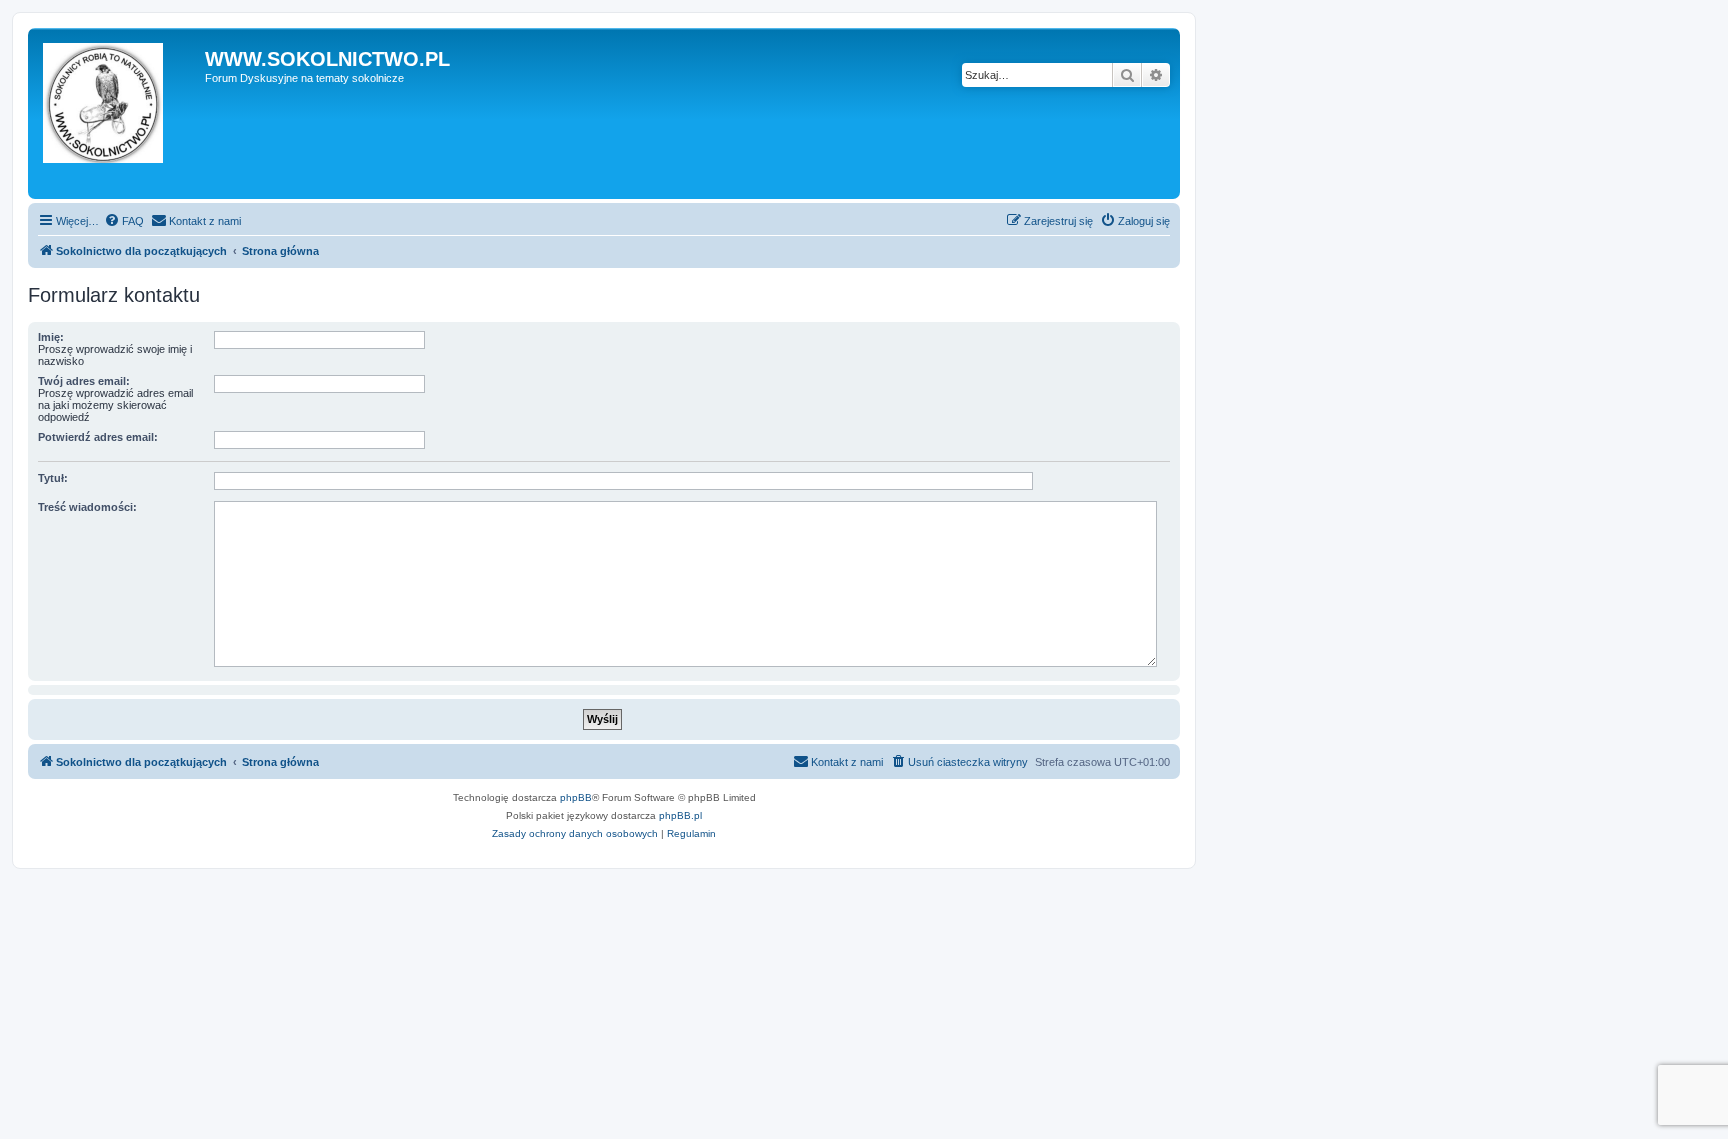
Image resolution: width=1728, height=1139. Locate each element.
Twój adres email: (84, 381)
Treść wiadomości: (87, 507)
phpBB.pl (680, 815)
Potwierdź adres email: (98, 437)
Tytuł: (53, 478)
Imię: (51, 337)
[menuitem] (124, 221)
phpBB (576, 797)
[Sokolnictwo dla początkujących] (119, 113)
